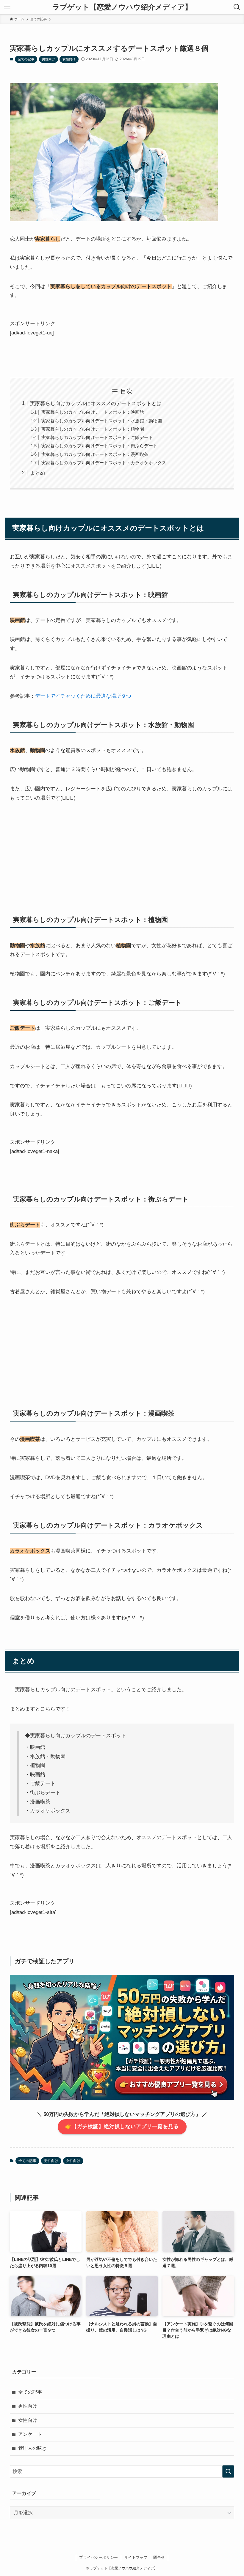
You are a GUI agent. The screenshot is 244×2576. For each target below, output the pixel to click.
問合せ (159, 2557)
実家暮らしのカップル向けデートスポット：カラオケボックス (104, 463)
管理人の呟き (32, 2448)
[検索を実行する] (228, 2471)
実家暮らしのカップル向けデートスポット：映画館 (93, 412)
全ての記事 (26, 59)
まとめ (38, 473)
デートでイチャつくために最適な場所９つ (83, 696)
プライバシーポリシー (98, 2557)
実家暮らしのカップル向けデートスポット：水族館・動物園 (102, 421)
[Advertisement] (122, 854)
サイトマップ (136, 2557)
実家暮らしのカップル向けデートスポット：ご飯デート (97, 437)
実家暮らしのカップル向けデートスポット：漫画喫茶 (95, 454)
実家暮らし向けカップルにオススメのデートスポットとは (96, 403)
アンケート (30, 2434)
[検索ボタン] (237, 7)
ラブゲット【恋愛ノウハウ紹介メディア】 (122, 7)
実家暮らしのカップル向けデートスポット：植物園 (93, 429)
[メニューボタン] (7, 7)
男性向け (49, 59)
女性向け (69, 59)
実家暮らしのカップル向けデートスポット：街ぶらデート (99, 446)
